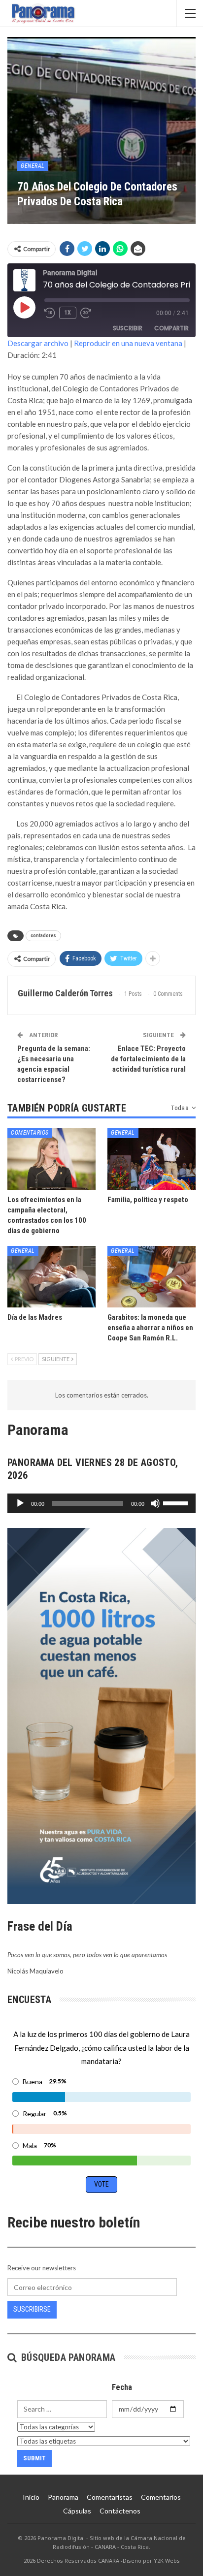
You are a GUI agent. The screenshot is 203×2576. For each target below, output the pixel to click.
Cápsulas (77, 2511)
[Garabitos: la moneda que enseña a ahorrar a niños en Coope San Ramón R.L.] (152, 1277)
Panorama (63, 2497)
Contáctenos (120, 2511)
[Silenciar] (155, 1503)
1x (68, 313)
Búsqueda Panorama (67, 2357)
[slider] (177, 1502)
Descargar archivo (38, 343)
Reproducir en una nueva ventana (128, 343)
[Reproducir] (20, 1503)
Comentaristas (110, 2497)
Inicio (31, 2497)
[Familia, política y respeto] (152, 1159)
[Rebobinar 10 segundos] (50, 313)
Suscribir (128, 328)
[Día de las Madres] (51, 1277)
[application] (101, 1503)
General (33, 166)
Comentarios (30, 1133)
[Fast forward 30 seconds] (86, 313)
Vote (101, 2184)
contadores (43, 936)
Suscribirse (32, 2309)
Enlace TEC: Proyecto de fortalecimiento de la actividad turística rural (148, 1059)
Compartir (171, 328)
